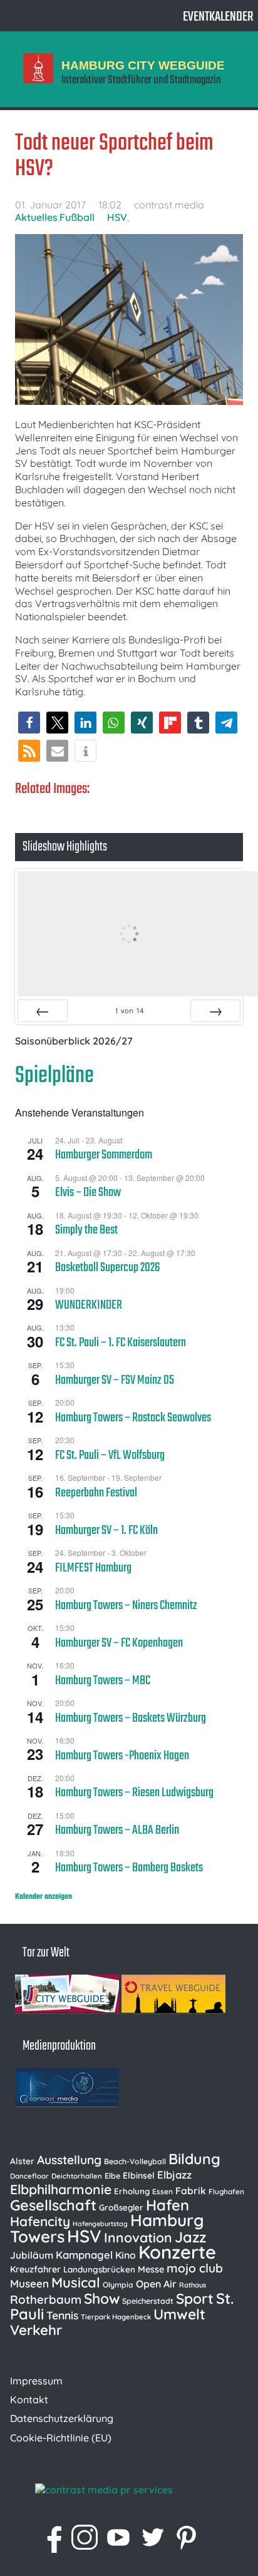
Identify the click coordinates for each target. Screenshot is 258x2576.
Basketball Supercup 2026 (108, 1268)
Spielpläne (54, 1076)
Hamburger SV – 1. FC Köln (106, 1531)
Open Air (156, 2284)
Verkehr (36, 2330)
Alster (22, 2161)
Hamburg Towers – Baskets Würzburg (131, 1719)
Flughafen (226, 2191)
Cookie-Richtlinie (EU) (61, 2438)
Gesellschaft (53, 2205)
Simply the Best (86, 1230)
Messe (151, 2269)
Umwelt (179, 2314)
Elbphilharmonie (61, 2189)
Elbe (112, 2176)
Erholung (132, 2191)
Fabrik (191, 2190)
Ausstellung (69, 2160)
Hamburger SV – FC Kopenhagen (119, 1643)
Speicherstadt (148, 2301)
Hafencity (40, 2221)
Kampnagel (84, 2255)
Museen (29, 2283)
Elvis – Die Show (88, 1193)
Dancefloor (29, 2176)
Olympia (118, 2285)
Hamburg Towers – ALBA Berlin (117, 1831)
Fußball (77, 217)
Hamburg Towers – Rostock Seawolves (133, 1418)
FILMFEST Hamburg (93, 1568)
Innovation (138, 2237)
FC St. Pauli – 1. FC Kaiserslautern (121, 1343)
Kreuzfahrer (35, 2269)
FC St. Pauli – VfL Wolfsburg (110, 1456)
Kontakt (29, 2400)
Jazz (190, 2237)
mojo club (195, 2268)
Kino (126, 2255)
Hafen (168, 2205)
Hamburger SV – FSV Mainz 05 (115, 1381)
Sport (195, 2298)
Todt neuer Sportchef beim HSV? (114, 156)
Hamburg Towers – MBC (103, 1681)
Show (102, 2298)
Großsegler (121, 2207)
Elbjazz (174, 2175)
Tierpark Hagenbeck (116, 2317)
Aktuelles (36, 217)
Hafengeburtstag (100, 2224)
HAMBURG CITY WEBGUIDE (143, 65)
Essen (163, 2191)
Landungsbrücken (99, 2269)
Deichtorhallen (77, 2176)
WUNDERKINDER (89, 1306)
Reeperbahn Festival (96, 1493)
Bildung (194, 2159)
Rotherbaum (46, 2299)
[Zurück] (43, 1011)
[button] (29, 723)
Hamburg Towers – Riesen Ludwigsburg (134, 1793)
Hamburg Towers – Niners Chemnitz (126, 1606)
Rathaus (193, 2285)
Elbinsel (139, 2175)
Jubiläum (32, 2255)
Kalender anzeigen (44, 1897)
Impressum (36, 2381)
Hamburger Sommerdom (104, 1155)
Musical (76, 2282)
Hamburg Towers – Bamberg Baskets (129, 1868)
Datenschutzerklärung (62, 2418)
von (129, 1010)
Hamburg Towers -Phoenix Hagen (122, 1756)
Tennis (62, 2315)
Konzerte (177, 2252)
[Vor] (215, 1011)
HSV (117, 217)
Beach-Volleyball (135, 2161)
